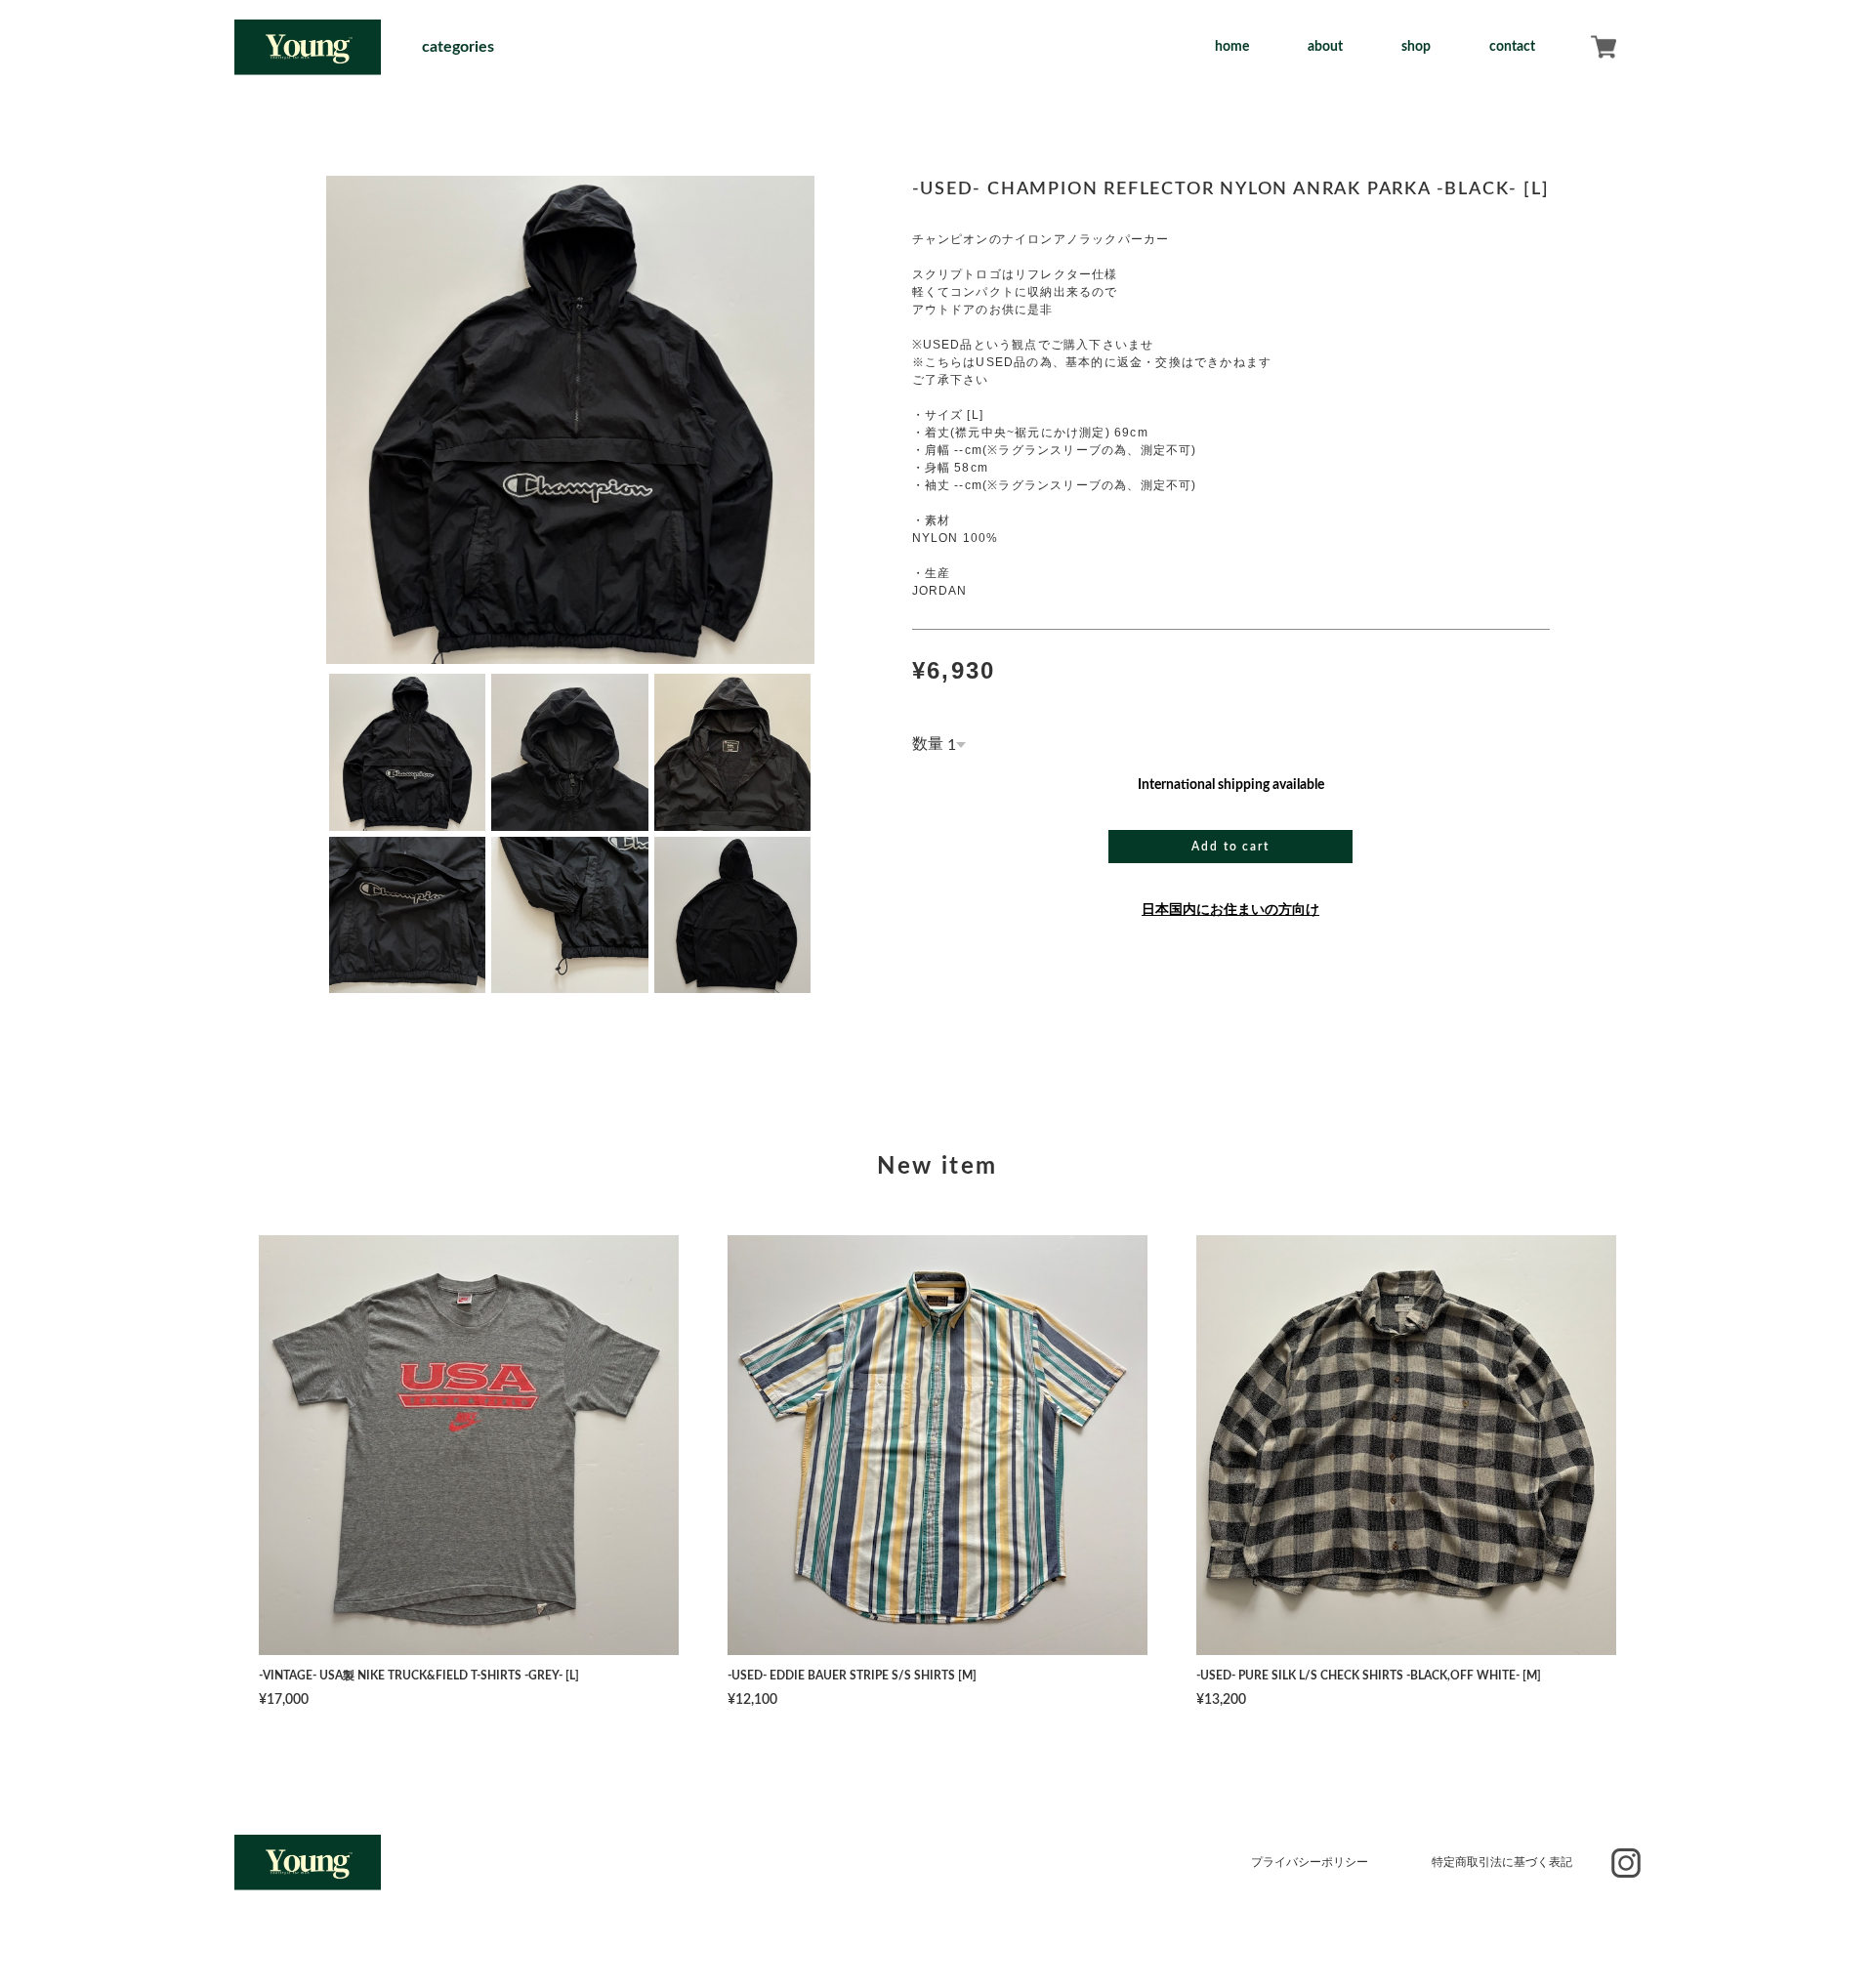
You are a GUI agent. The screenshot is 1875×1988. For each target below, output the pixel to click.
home (1232, 47)
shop (1416, 47)
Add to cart (1230, 847)
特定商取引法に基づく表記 (1502, 1862)
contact (1512, 47)
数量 (928, 744)
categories (458, 47)
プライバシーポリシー (1310, 1862)
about (1325, 47)
